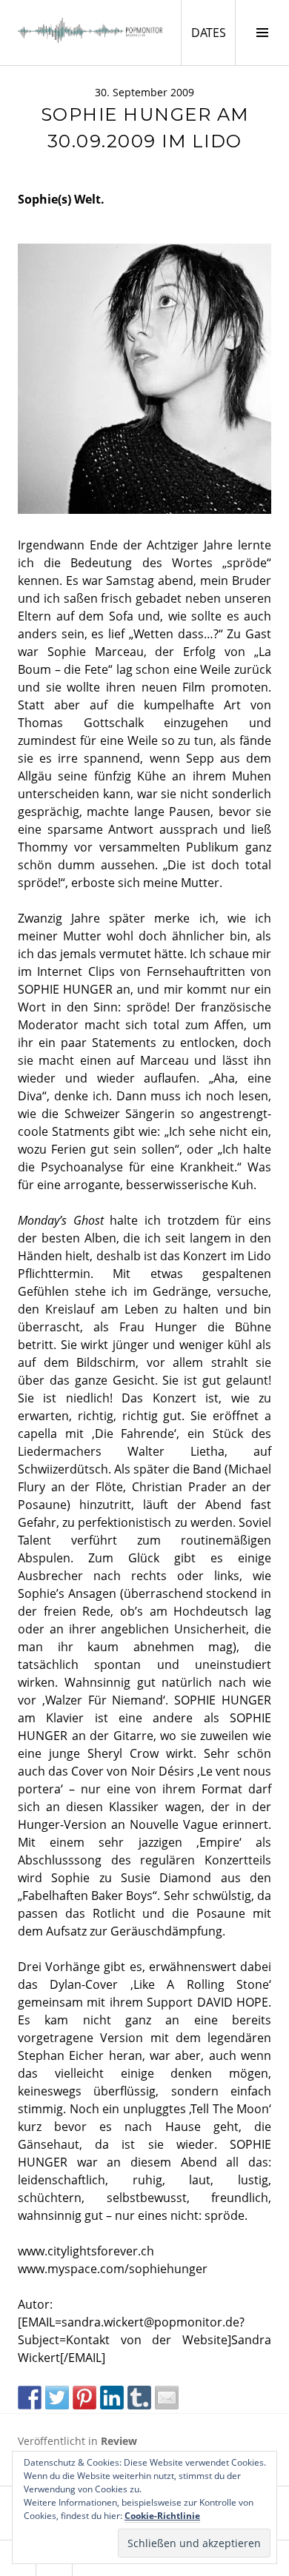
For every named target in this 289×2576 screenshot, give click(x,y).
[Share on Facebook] (30, 2398)
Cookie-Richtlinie (162, 2516)
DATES (213, 32)
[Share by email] (167, 2398)
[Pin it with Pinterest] (84, 2398)
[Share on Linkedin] (112, 2398)
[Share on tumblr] (139, 2398)
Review (119, 2441)
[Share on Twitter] (57, 2398)
